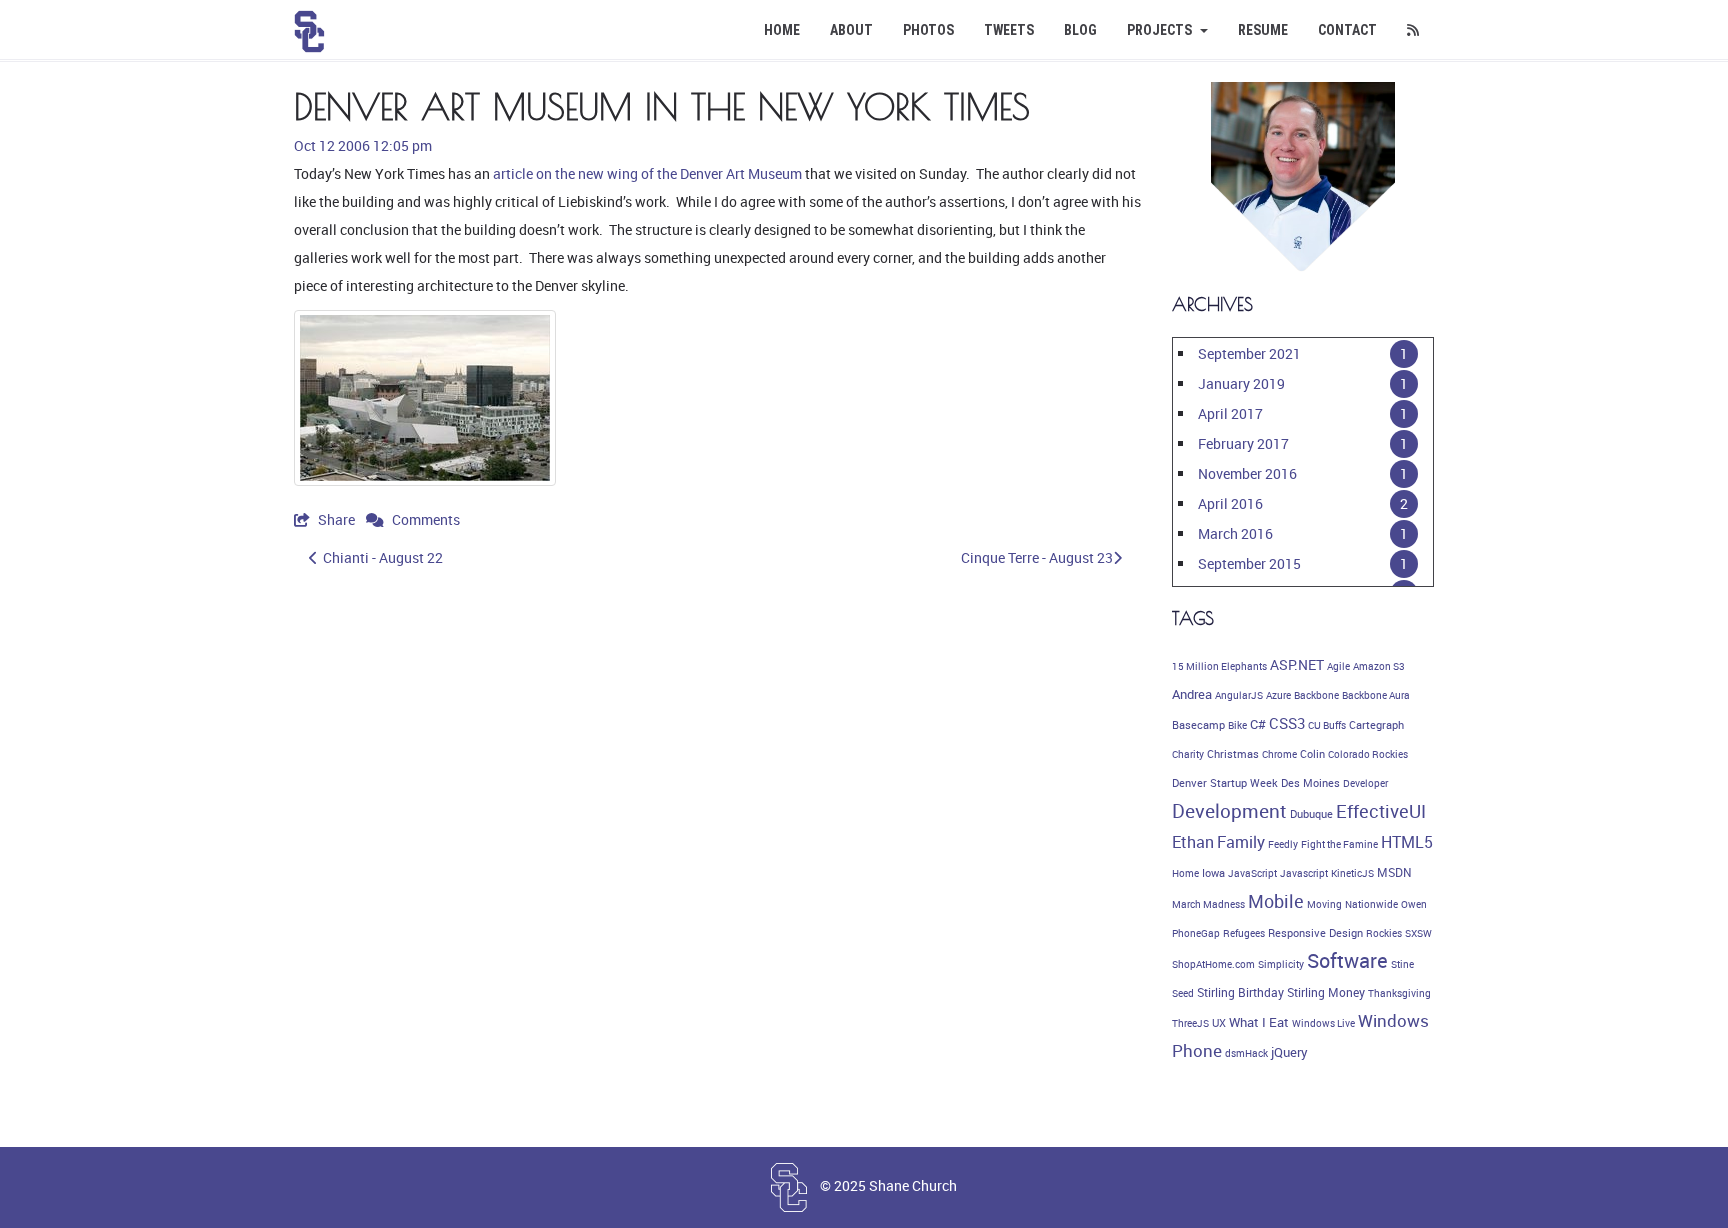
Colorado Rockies (1368, 754)
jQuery (1289, 1052)
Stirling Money (1326, 992)
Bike (1237, 725)
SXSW (1418, 933)
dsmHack (1246, 1053)
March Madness (1208, 904)
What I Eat (1259, 1022)
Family (1241, 842)
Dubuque (1311, 814)
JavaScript (1252, 873)
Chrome (1279, 754)
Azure (1278, 695)
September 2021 (1249, 353)
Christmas (1233, 754)
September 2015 (1249, 563)
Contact (1347, 30)
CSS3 (1287, 723)
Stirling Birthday (1240, 992)
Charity (1188, 754)
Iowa (1213, 873)
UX (1219, 1023)
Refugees (1244, 933)
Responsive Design (1315, 933)
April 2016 (1230, 503)
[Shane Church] (309, 25)
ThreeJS (1190, 1023)
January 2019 (1241, 383)
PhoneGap (1196, 933)
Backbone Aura (1376, 695)
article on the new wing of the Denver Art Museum (647, 173)
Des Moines (1310, 783)
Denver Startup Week (1225, 783)
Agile (1338, 666)
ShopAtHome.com (1213, 964)
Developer (1365, 783)
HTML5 (1407, 842)
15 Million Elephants (1219, 666)
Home (782, 30)
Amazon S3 (1379, 666)
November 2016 (1247, 473)
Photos (928, 30)
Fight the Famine (1339, 844)
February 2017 (1243, 443)
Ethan (1193, 842)
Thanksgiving (1399, 993)
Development (1229, 811)
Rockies (1384, 933)
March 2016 (1235, 533)
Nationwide (1371, 904)
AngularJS (1239, 695)
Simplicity (1281, 964)
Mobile (1276, 901)
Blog (1080, 30)
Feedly (1283, 844)
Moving (1324, 904)
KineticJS (1352, 873)
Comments (424, 519)
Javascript (1304, 873)
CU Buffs (1327, 725)
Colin (1312, 754)
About (851, 30)
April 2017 (1230, 413)
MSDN (1394, 872)
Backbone (1316, 695)
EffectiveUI (1381, 811)
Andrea (1192, 694)
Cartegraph (1376, 725)
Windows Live (1323, 1023)
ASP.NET (1297, 664)
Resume (1263, 30)
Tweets (1009, 30)
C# (1258, 724)
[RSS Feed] (1413, 30)
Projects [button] (1161, 30)
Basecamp (1198, 725)
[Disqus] (718, 860)
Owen (1414, 904)
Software (1347, 960)
